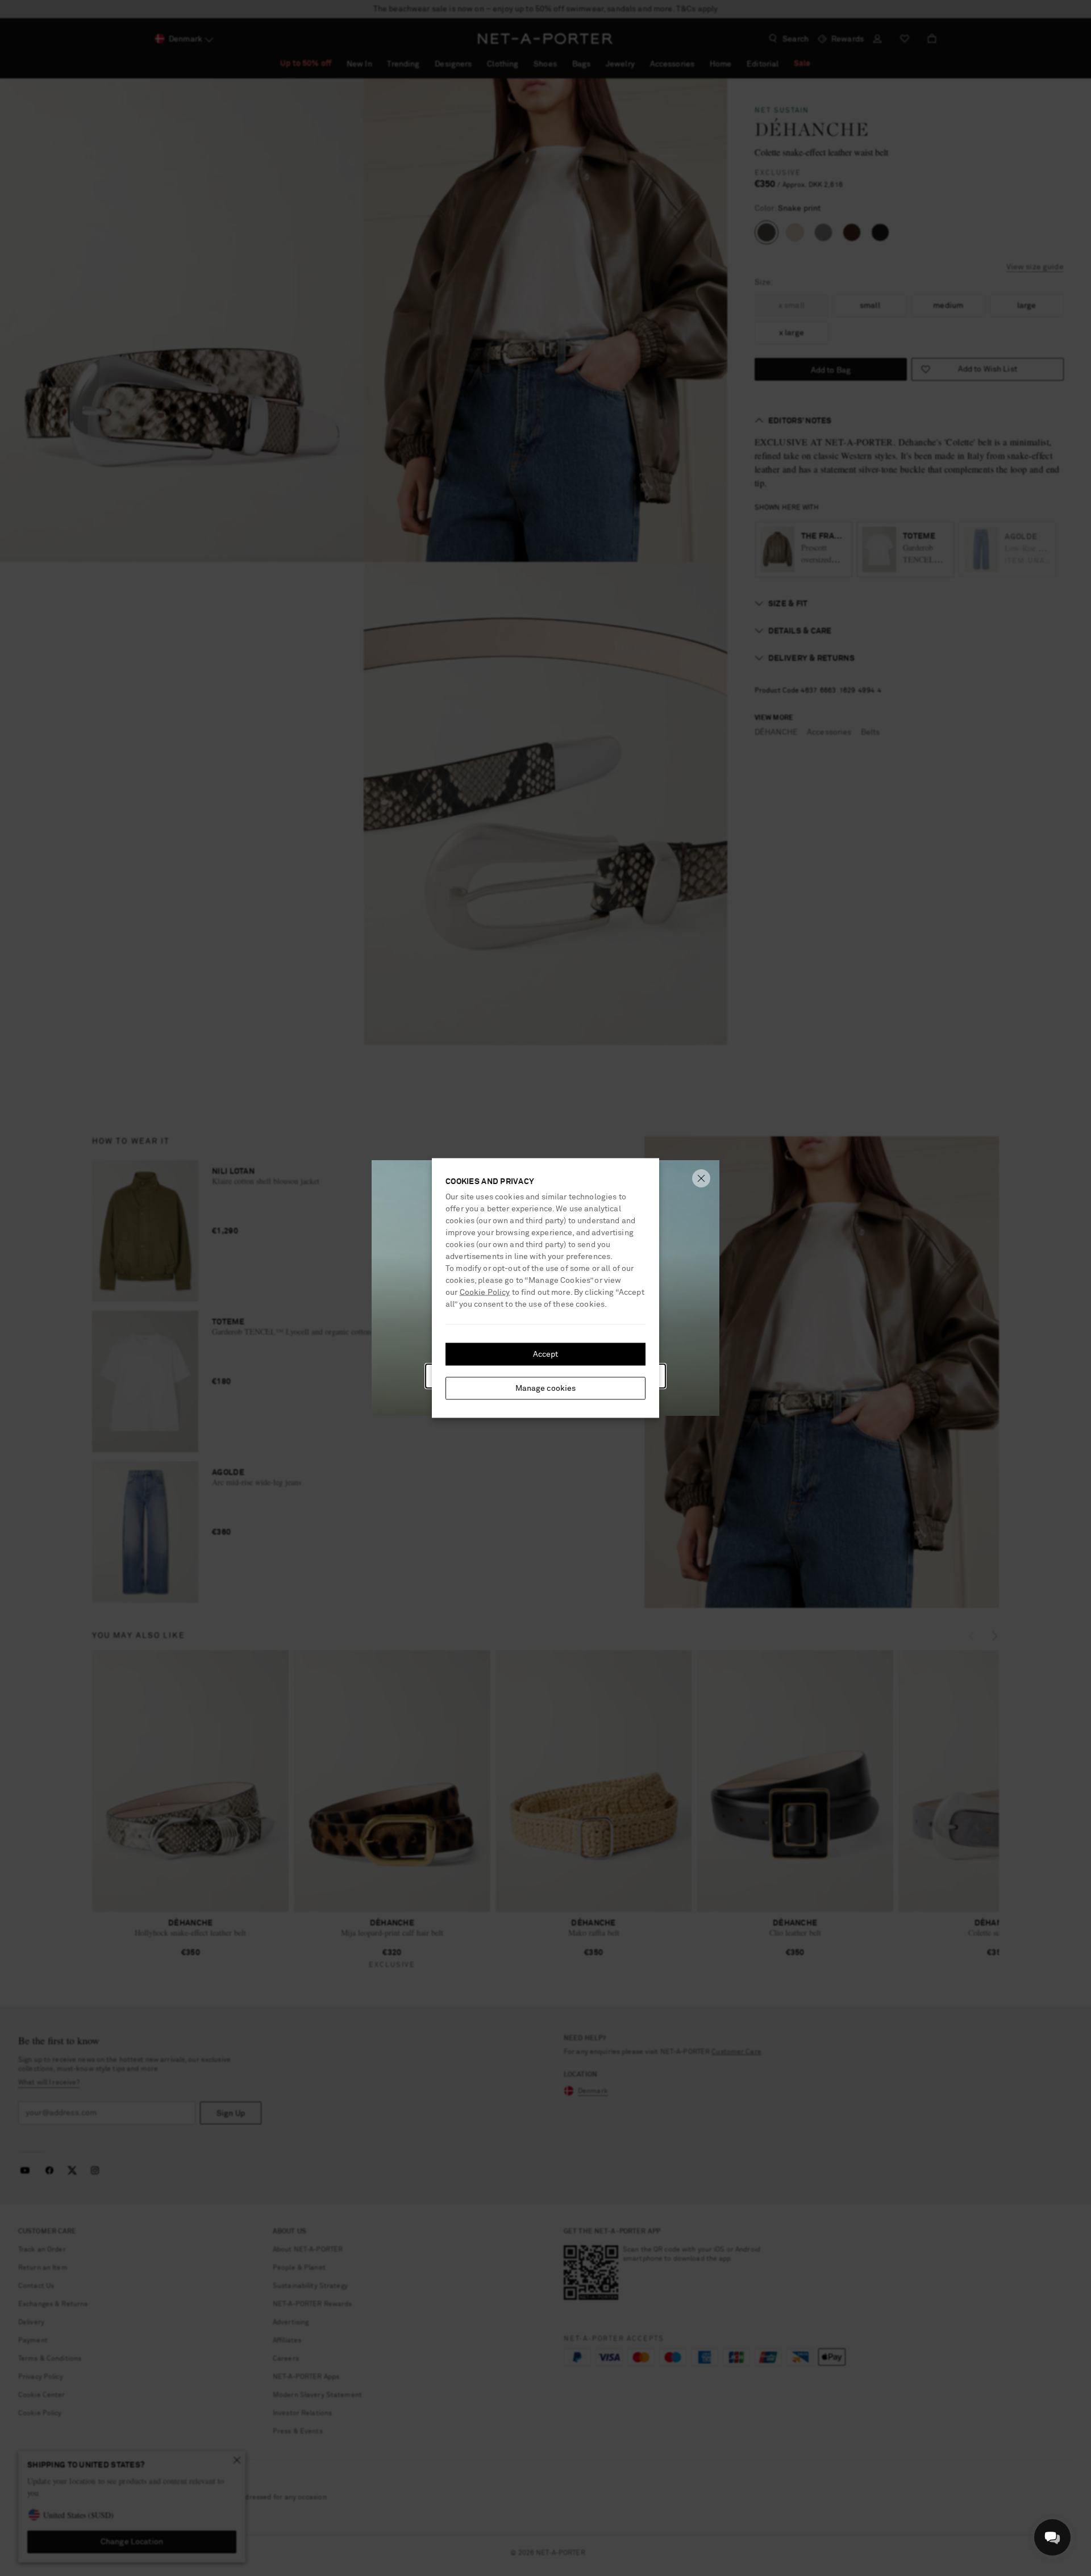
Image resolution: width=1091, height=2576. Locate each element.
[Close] (701, 1178)
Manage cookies (546, 1389)
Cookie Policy (485, 1293)
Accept (546, 1354)
